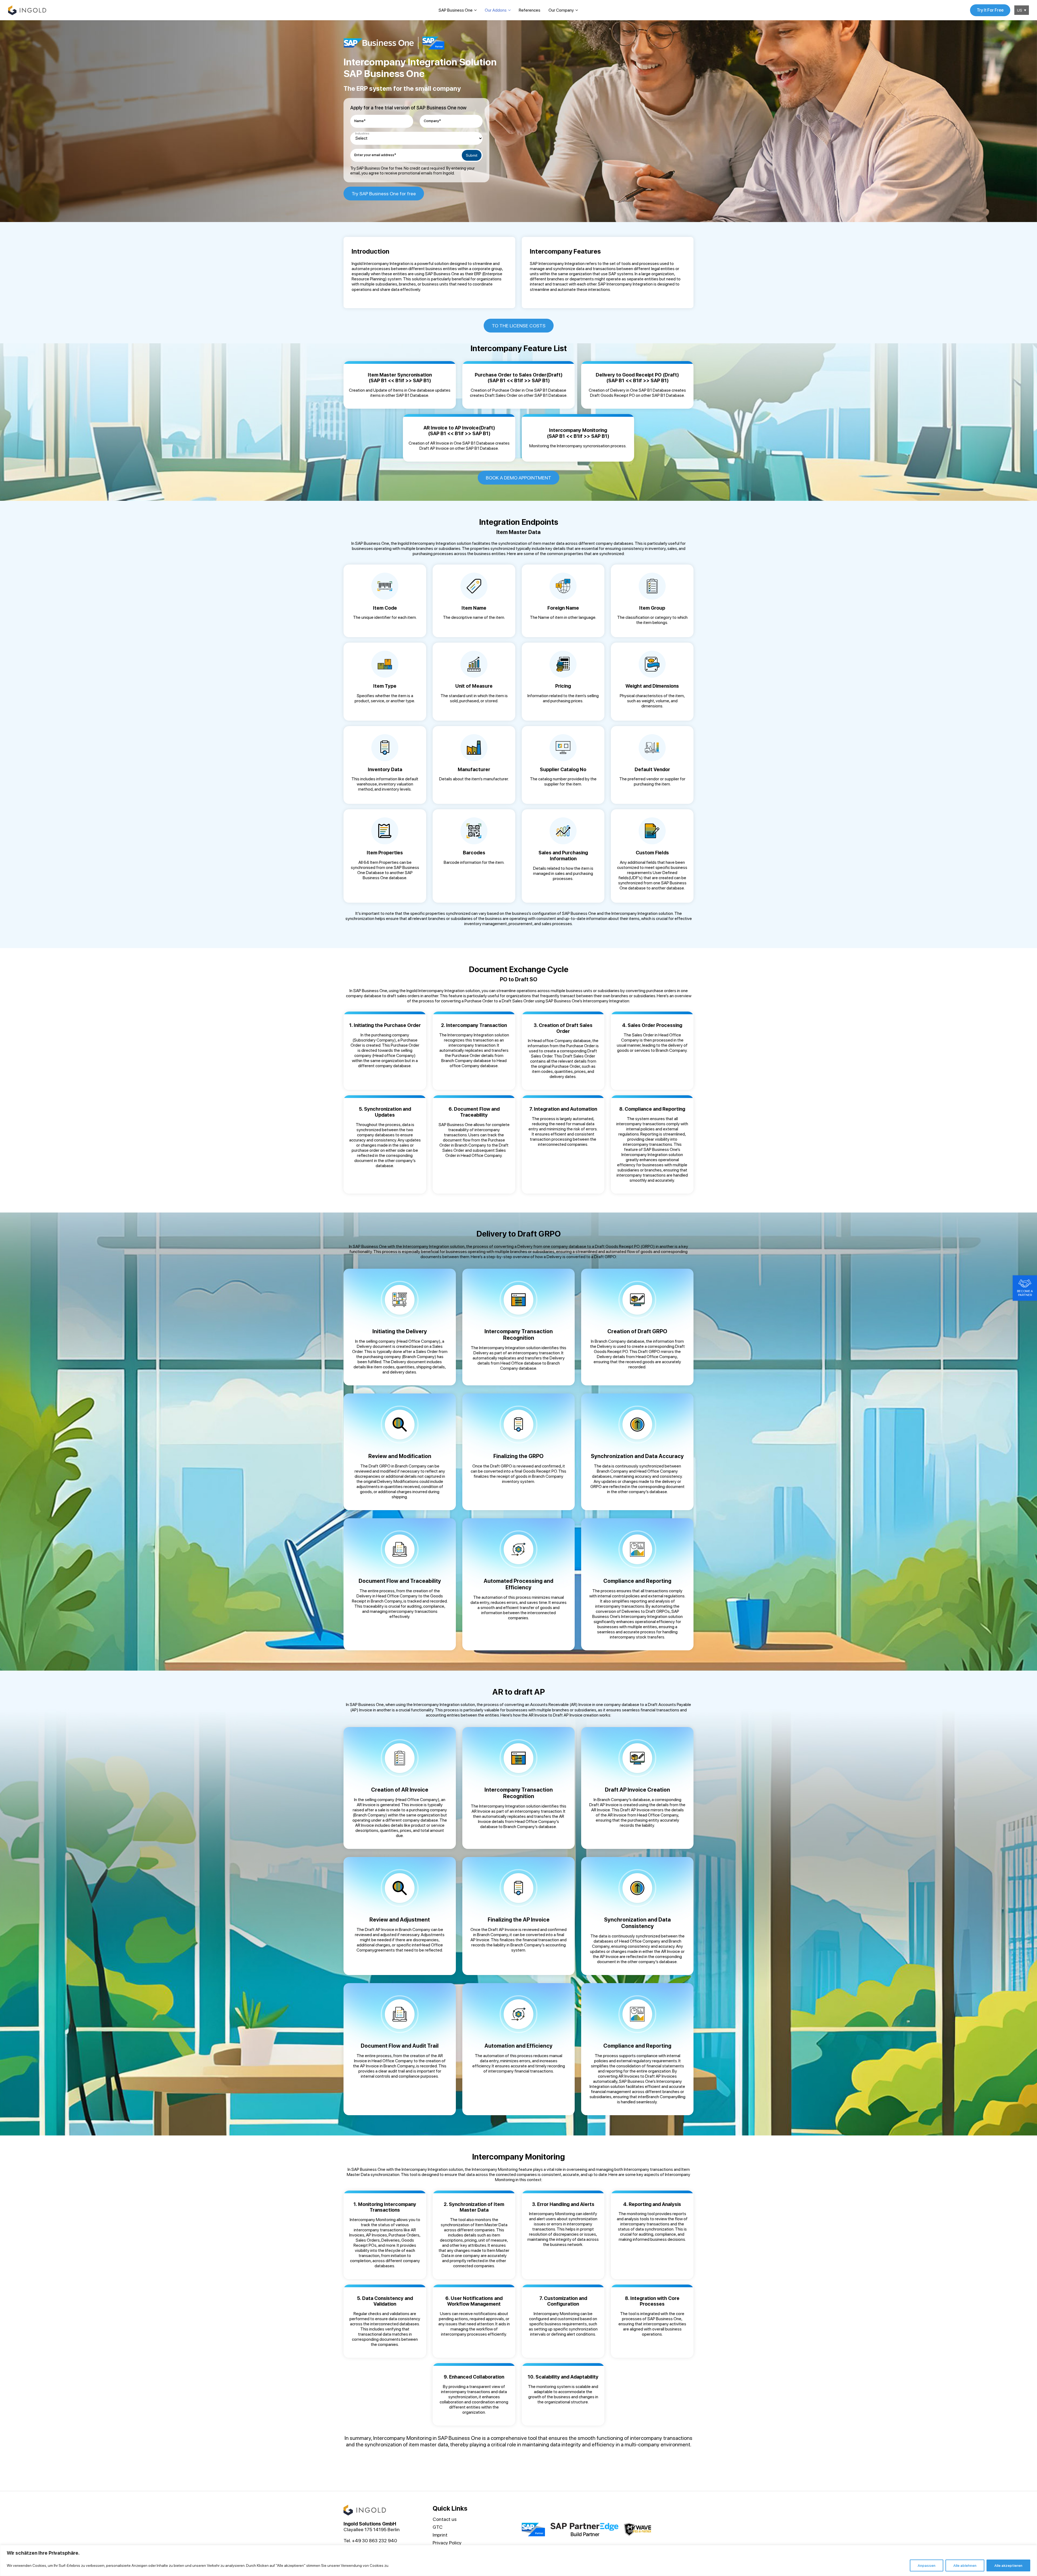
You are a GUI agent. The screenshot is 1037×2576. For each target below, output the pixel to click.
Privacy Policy (447, 2543)
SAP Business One (456, 10)
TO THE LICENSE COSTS (519, 326)
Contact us (445, 2519)
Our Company (561, 10)
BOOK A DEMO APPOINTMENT (518, 478)
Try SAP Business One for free (384, 194)
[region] (518, 2560)
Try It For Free (990, 10)
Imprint (440, 2535)
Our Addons (496, 10)
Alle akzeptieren (1008, 2565)
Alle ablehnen (965, 2565)
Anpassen (927, 2565)
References (530, 10)
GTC (438, 2527)
